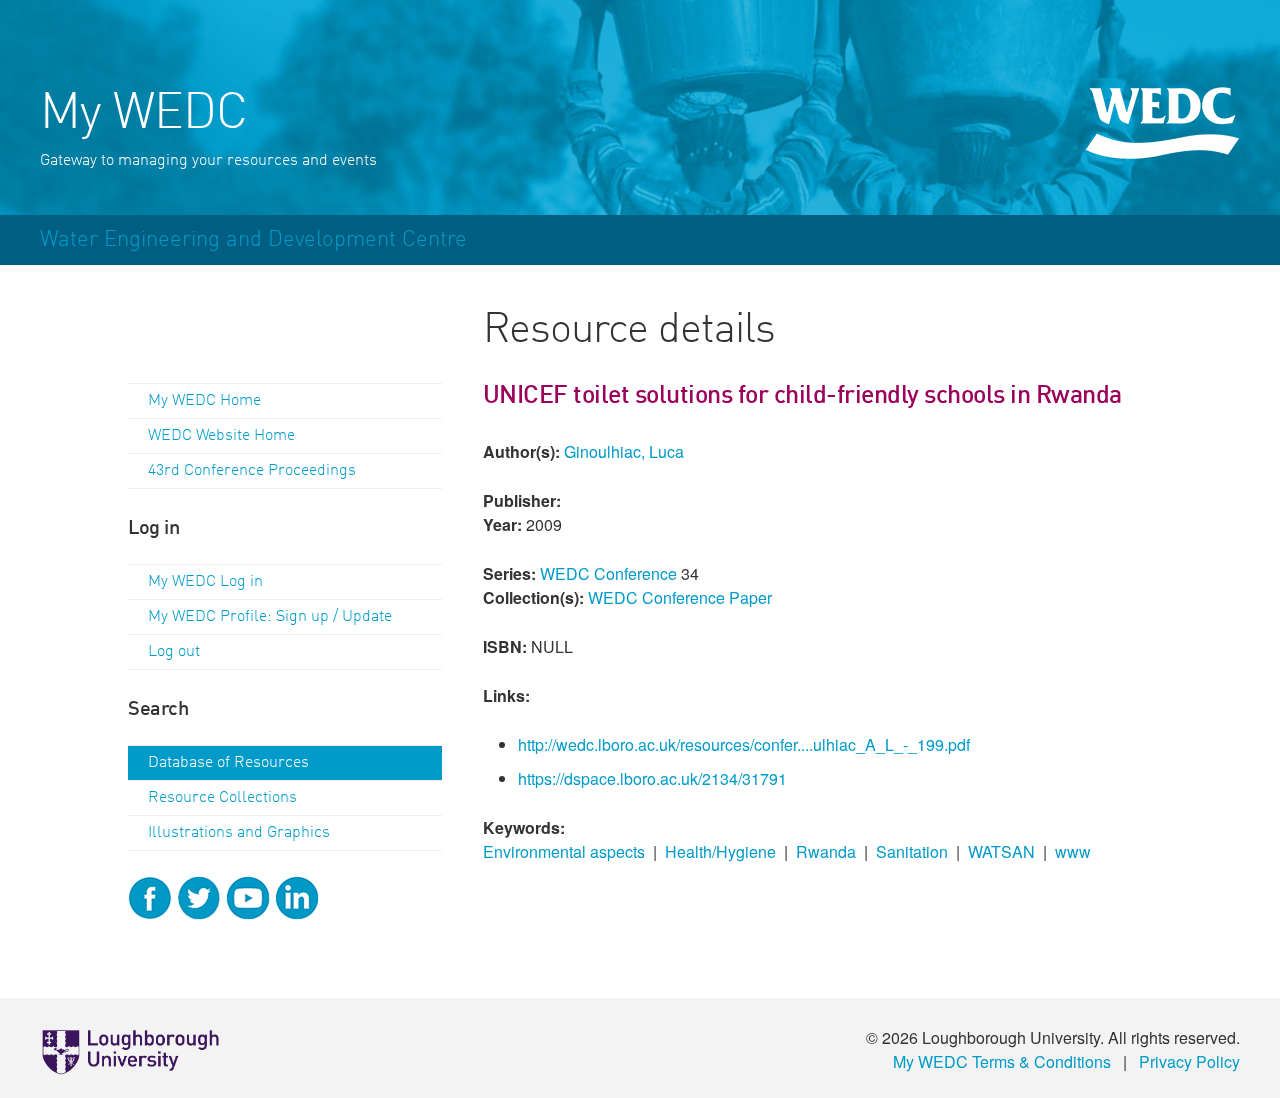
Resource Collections (222, 798)
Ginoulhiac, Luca (624, 451)
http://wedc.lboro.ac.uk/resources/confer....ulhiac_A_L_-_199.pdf (744, 744)
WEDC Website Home (221, 436)
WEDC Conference (608, 573)
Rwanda (826, 851)
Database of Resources (228, 763)
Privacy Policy (1189, 1061)
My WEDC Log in (205, 582)
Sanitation (912, 851)
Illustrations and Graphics (239, 833)
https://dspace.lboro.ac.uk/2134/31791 (652, 778)
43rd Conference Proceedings (252, 471)
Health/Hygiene (720, 851)
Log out (174, 652)
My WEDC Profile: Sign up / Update (270, 617)
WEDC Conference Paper (680, 597)
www (1073, 851)
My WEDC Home (204, 401)
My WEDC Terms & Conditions (1002, 1061)
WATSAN (1001, 851)
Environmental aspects (564, 851)
